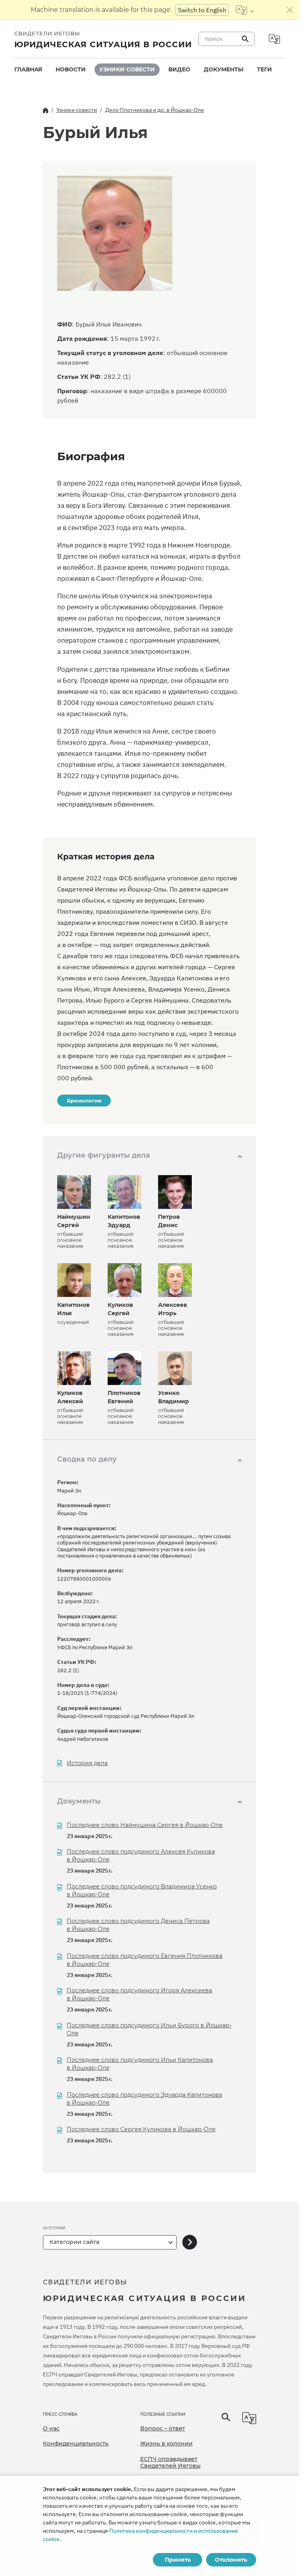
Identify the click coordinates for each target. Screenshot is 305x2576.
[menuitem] (28, 70)
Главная (28, 69)
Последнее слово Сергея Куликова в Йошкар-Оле (141, 2129)
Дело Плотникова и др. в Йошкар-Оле (155, 110)
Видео (179, 69)
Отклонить (231, 2560)
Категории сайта (74, 2242)
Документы (224, 69)
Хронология (84, 1101)
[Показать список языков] (245, 10)
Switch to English (202, 10)
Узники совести (127, 69)
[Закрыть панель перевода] (290, 10)
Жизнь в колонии (166, 2443)
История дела (87, 1763)
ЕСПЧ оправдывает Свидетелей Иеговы (170, 2463)
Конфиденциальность (76, 2443)
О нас (51, 2428)
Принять (178, 2560)
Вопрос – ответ (163, 2428)
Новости (71, 69)
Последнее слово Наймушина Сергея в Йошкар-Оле (145, 1825)
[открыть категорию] (190, 2243)
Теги (264, 69)
